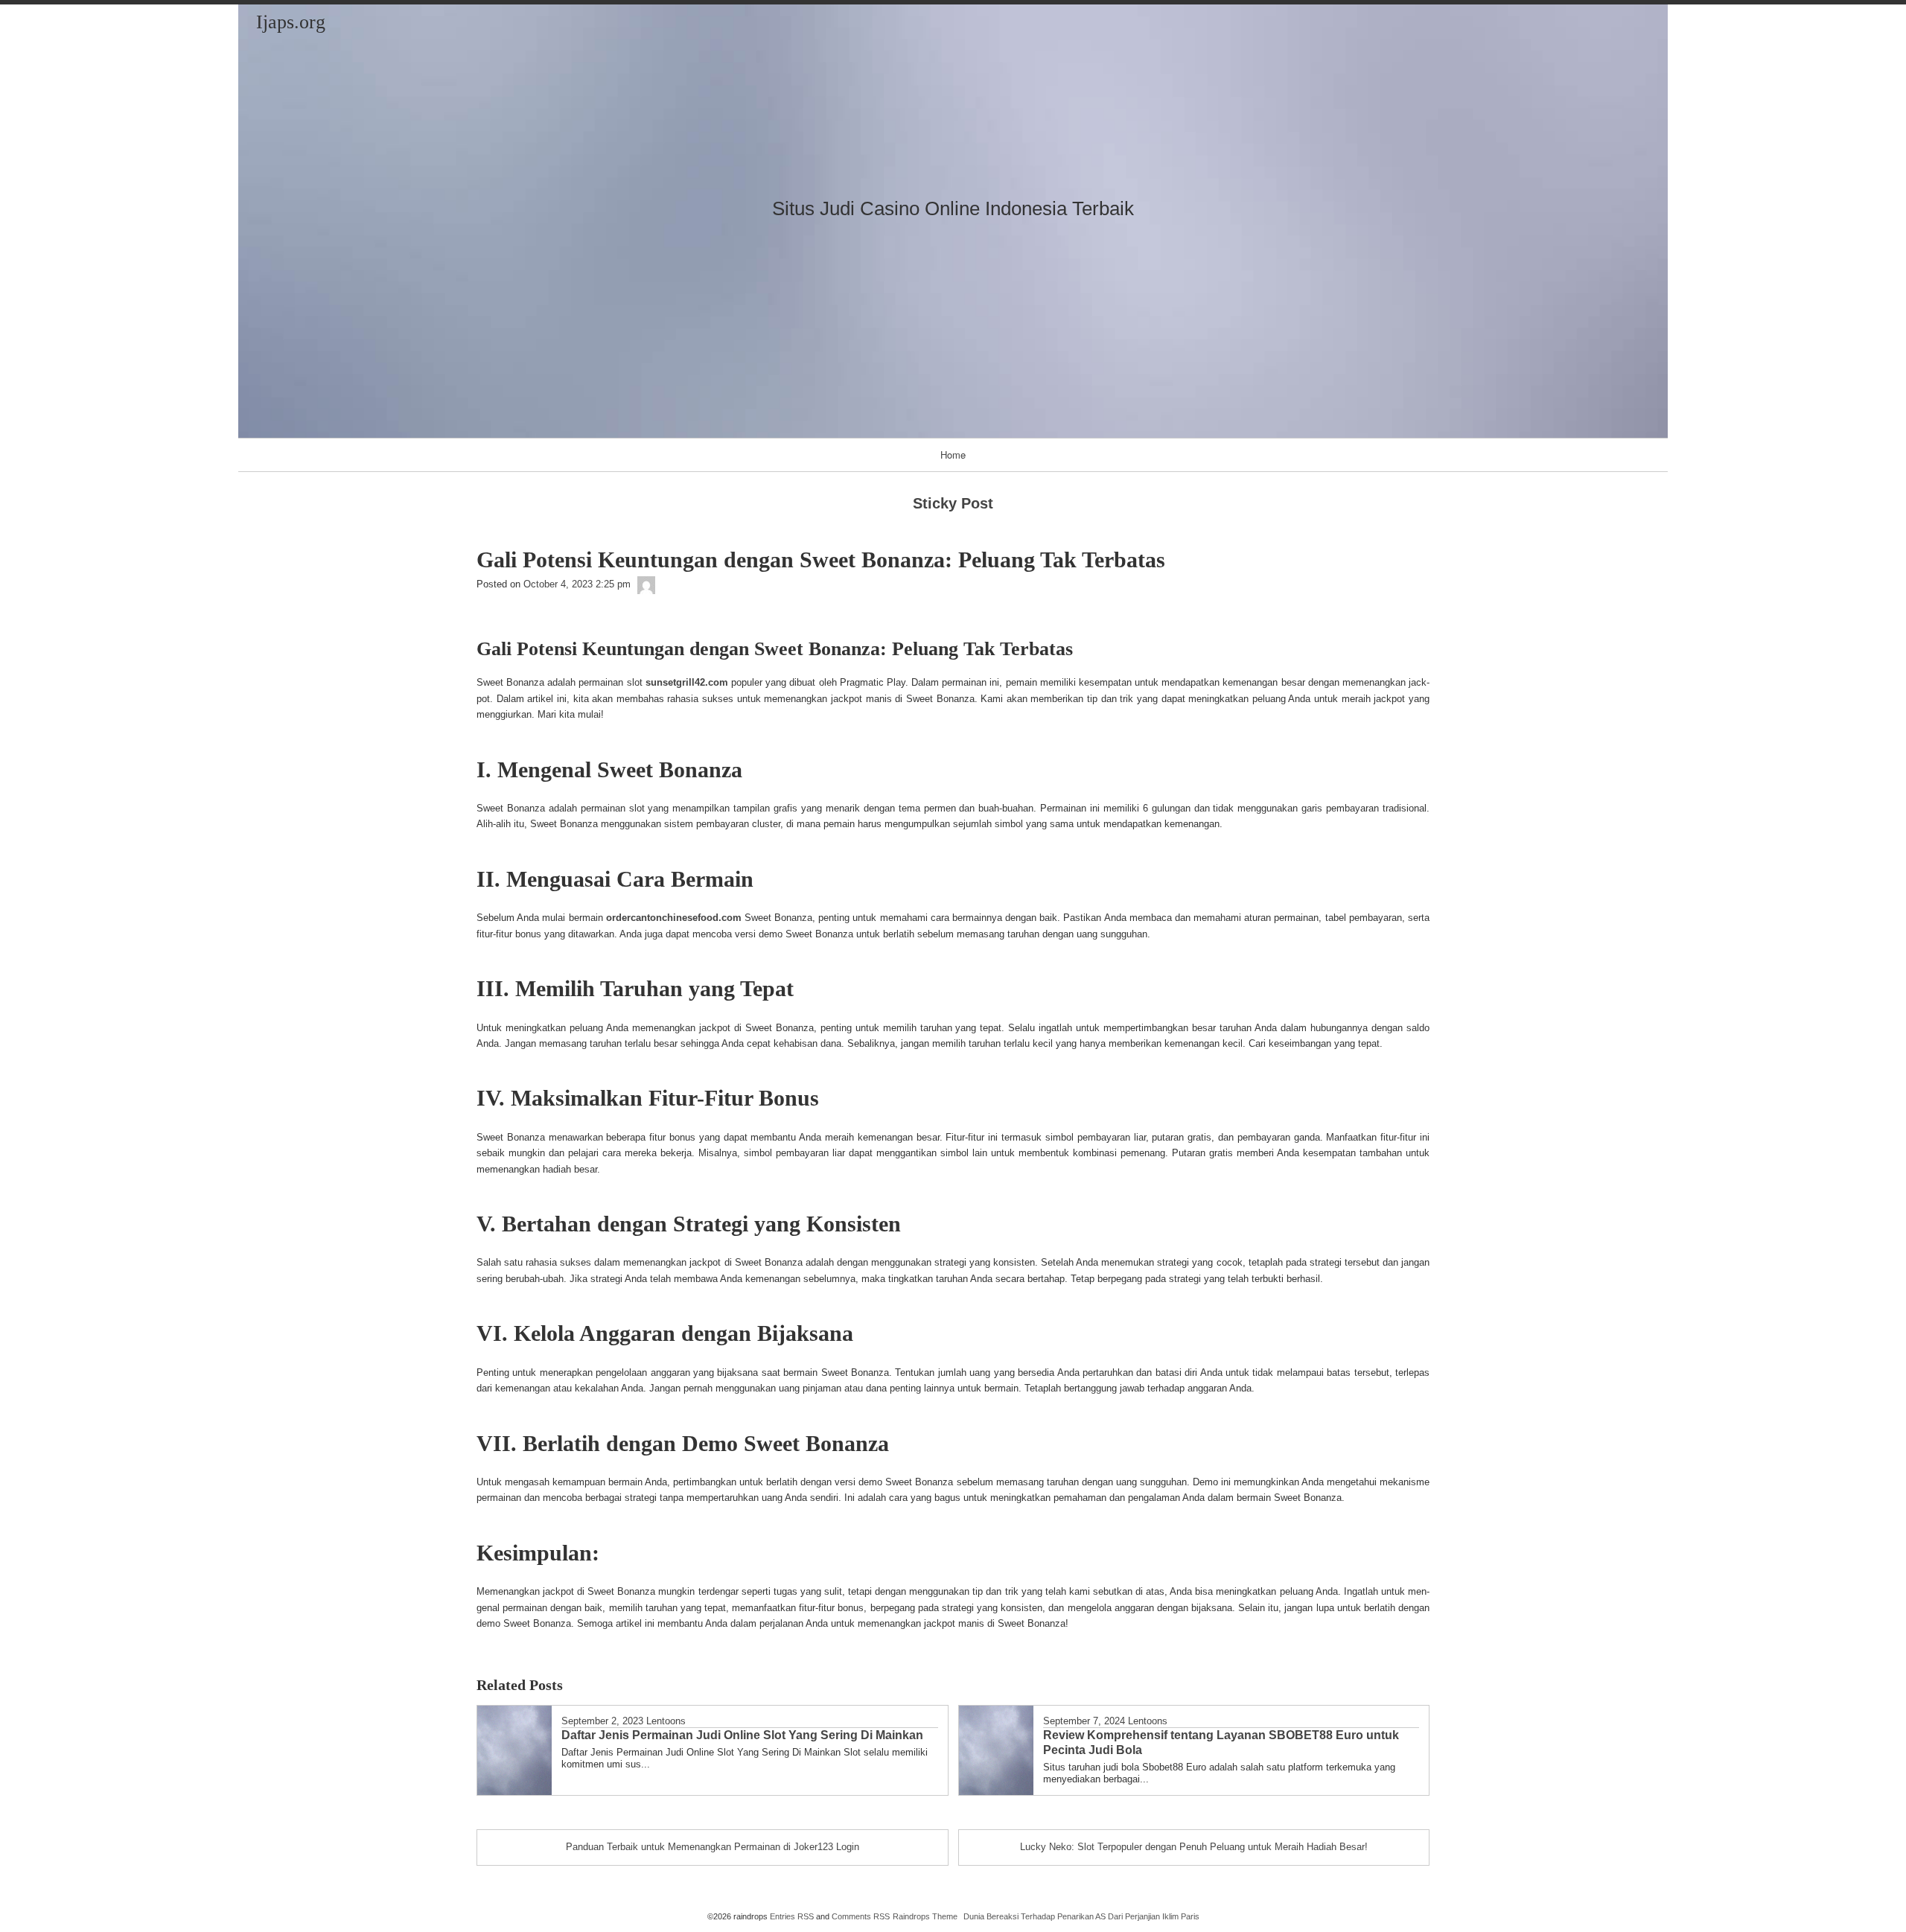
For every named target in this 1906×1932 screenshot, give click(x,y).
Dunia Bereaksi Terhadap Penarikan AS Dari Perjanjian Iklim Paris (1081, 1916)
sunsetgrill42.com (687, 682)
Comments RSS (861, 1916)
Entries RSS (792, 1916)
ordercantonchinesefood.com (674, 918)
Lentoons (666, 1721)
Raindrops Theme (925, 1916)
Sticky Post (953, 503)
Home (953, 455)
